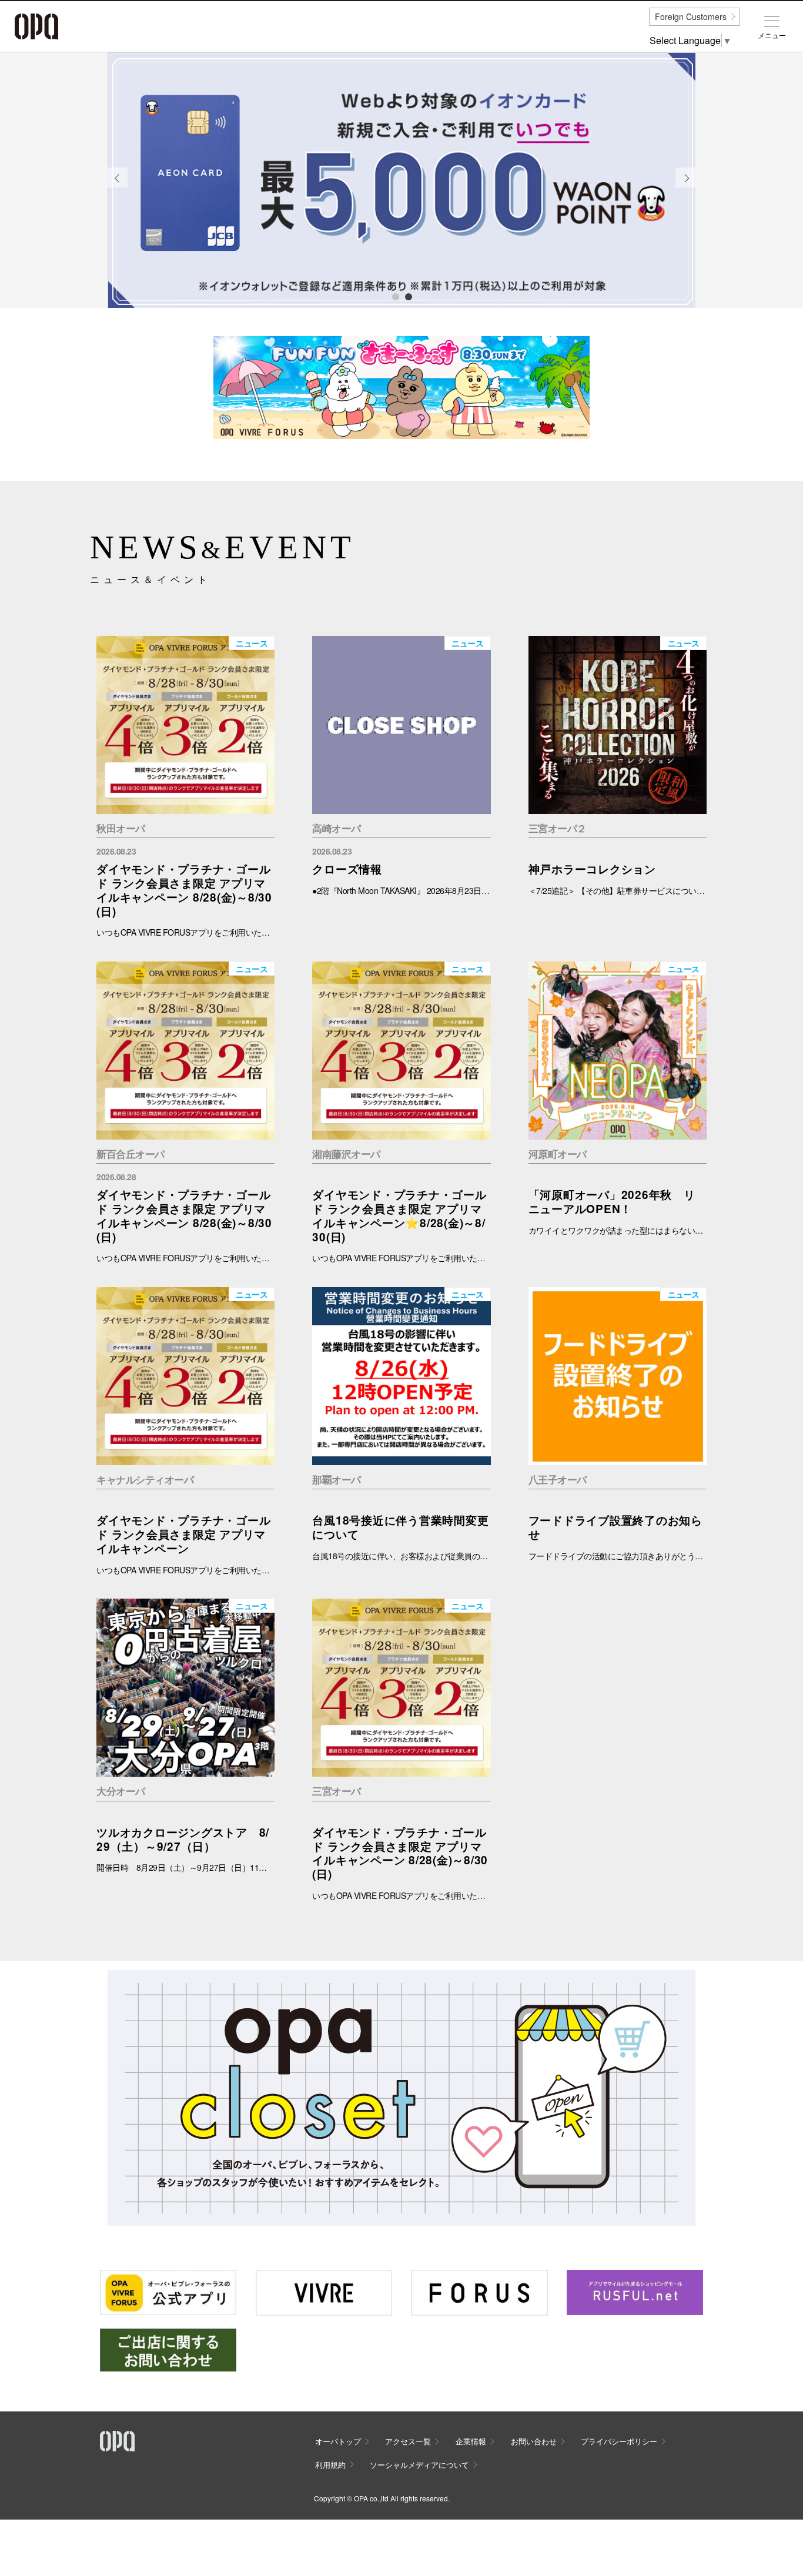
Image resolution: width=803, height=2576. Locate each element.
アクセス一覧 (408, 2441)
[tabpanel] (401, 180)
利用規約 (330, 2465)
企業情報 (471, 2441)
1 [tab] (395, 296)
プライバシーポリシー (619, 2441)
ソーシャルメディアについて (419, 2465)
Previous (118, 187)
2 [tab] (408, 296)
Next (686, 187)
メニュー (772, 35)
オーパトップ (338, 2441)
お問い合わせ (534, 2441)
